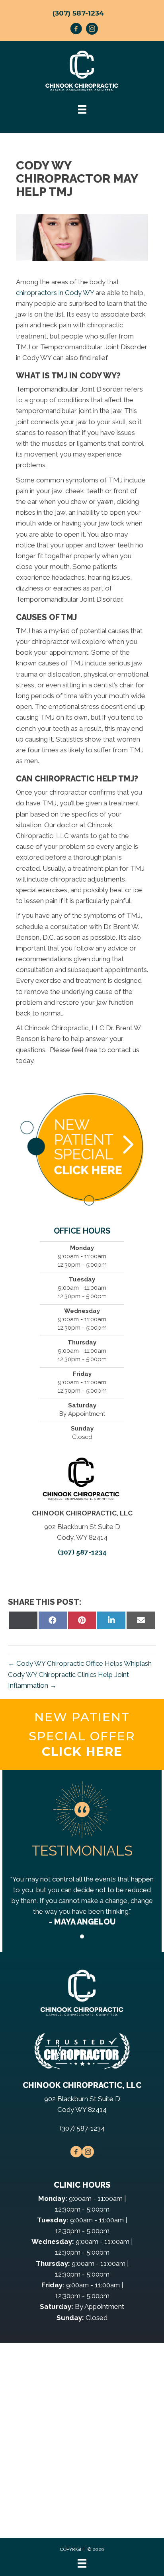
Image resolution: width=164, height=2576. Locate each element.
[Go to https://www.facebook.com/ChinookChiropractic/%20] (76, 30)
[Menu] (82, 2563)
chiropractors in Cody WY (55, 293)
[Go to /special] (82, 1735)
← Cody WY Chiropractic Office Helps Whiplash (80, 1663)
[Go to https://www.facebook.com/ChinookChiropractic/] (76, 2153)
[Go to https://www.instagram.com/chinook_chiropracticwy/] (92, 30)
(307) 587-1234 (78, 13)
